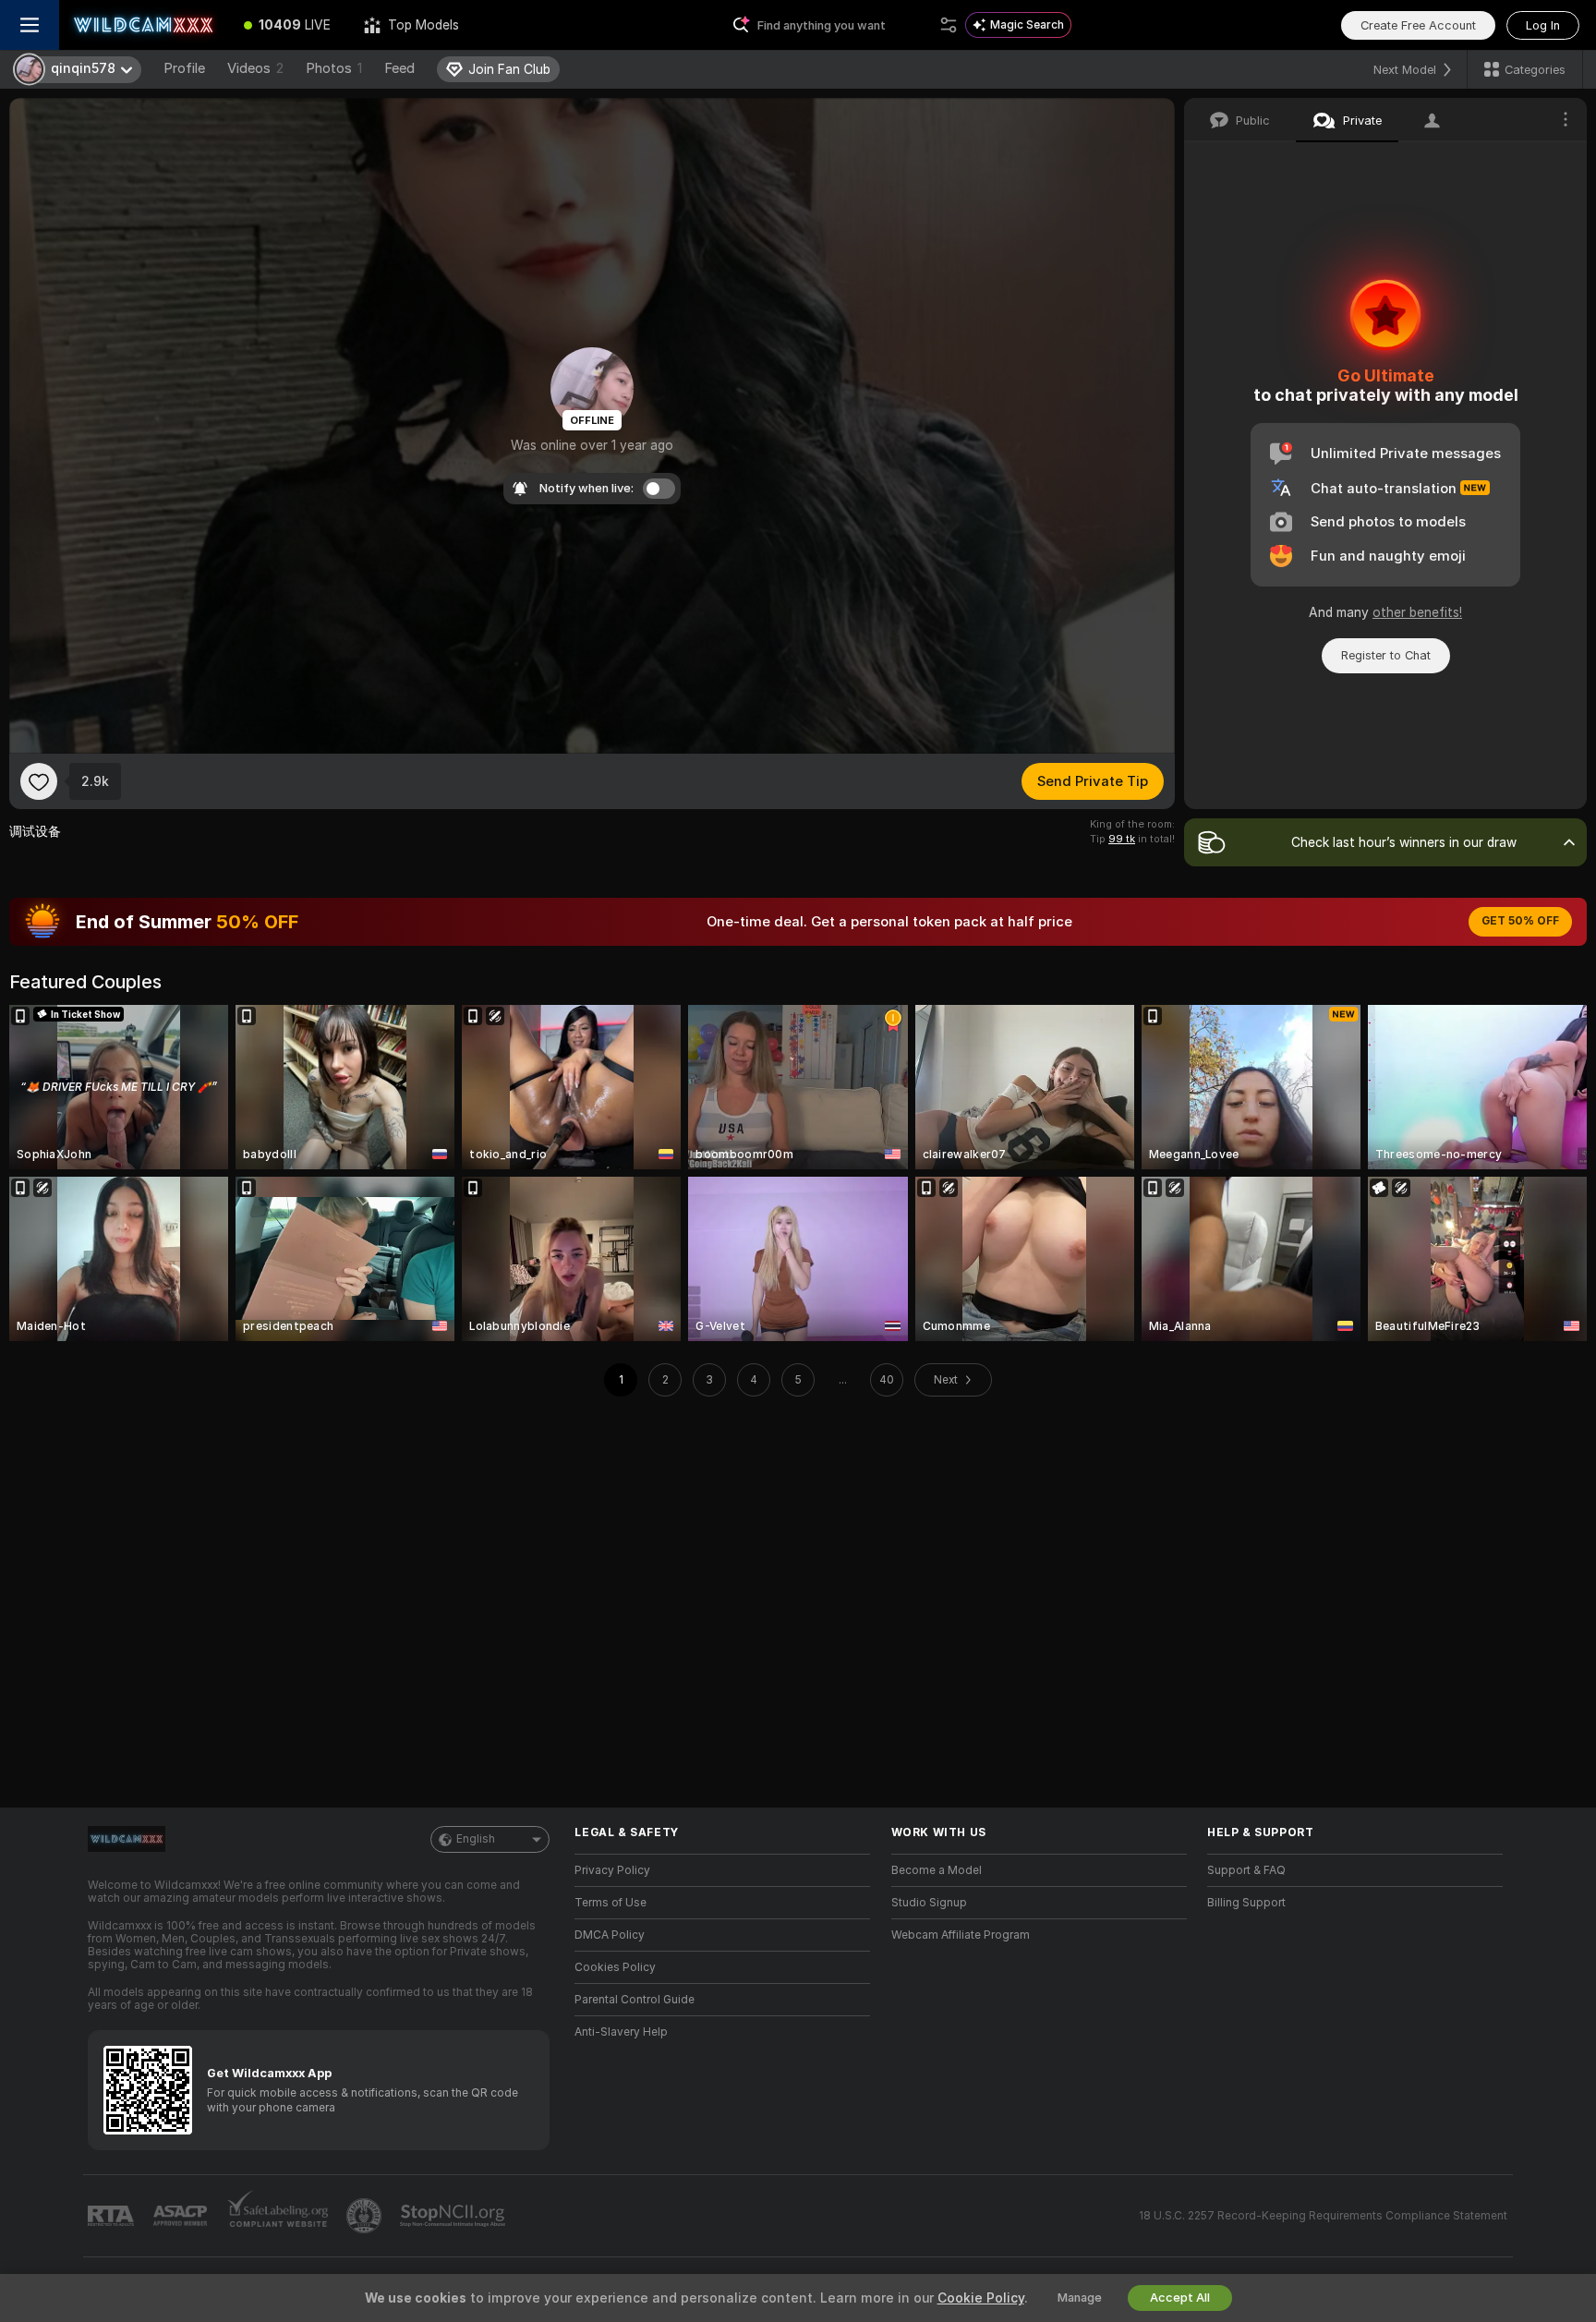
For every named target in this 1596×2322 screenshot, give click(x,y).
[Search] (949, 25)
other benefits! (1417, 612)
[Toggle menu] (30, 25)
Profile (184, 68)
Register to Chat (1386, 655)
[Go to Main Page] (143, 25)
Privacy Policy (612, 1870)
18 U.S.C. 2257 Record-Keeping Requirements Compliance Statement (1323, 2216)
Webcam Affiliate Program (961, 1935)
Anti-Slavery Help (621, 2032)
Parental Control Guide (635, 2000)
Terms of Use (611, 1903)
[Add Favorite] (39, 781)
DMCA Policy (610, 1935)
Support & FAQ (1246, 1870)
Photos (334, 68)
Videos (255, 68)
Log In (1543, 25)
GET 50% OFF (1520, 921)
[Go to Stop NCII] (454, 2216)
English (476, 1839)
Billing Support (1246, 1903)
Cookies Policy (615, 1967)
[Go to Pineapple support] (366, 2216)
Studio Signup (929, 1903)
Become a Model (937, 1870)
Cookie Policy (981, 2298)
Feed (399, 68)
